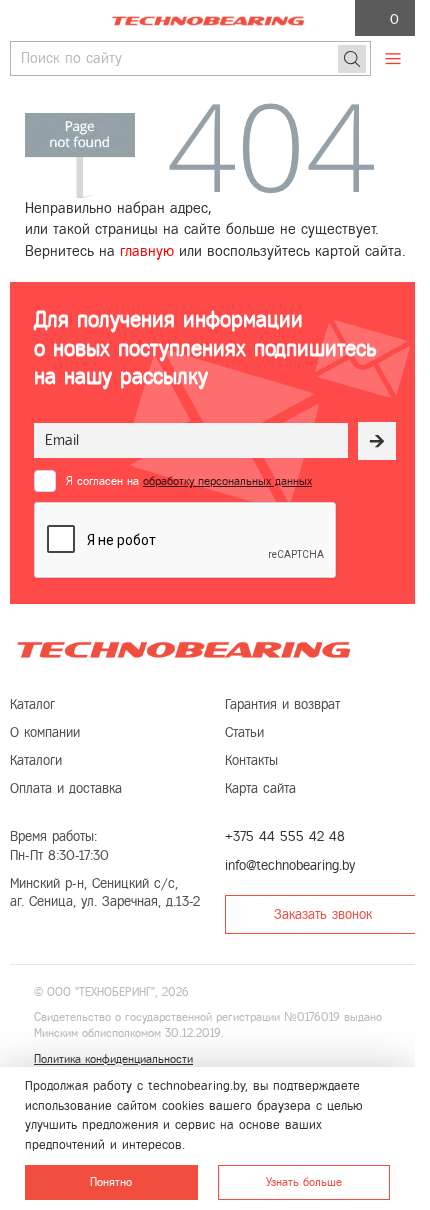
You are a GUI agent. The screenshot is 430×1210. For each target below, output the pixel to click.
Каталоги (36, 760)
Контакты (251, 760)
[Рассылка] (377, 441)
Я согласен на (189, 481)
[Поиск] (352, 59)
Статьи (244, 732)
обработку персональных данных (227, 481)
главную (147, 251)
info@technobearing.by (290, 865)
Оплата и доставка (66, 788)
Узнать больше (304, 1182)
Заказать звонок (323, 914)
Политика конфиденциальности (113, 1059)
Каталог (32, 704)
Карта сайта (260, 788)
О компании (45, 732)
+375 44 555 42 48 (285, 836)
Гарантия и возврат (282, 704)
